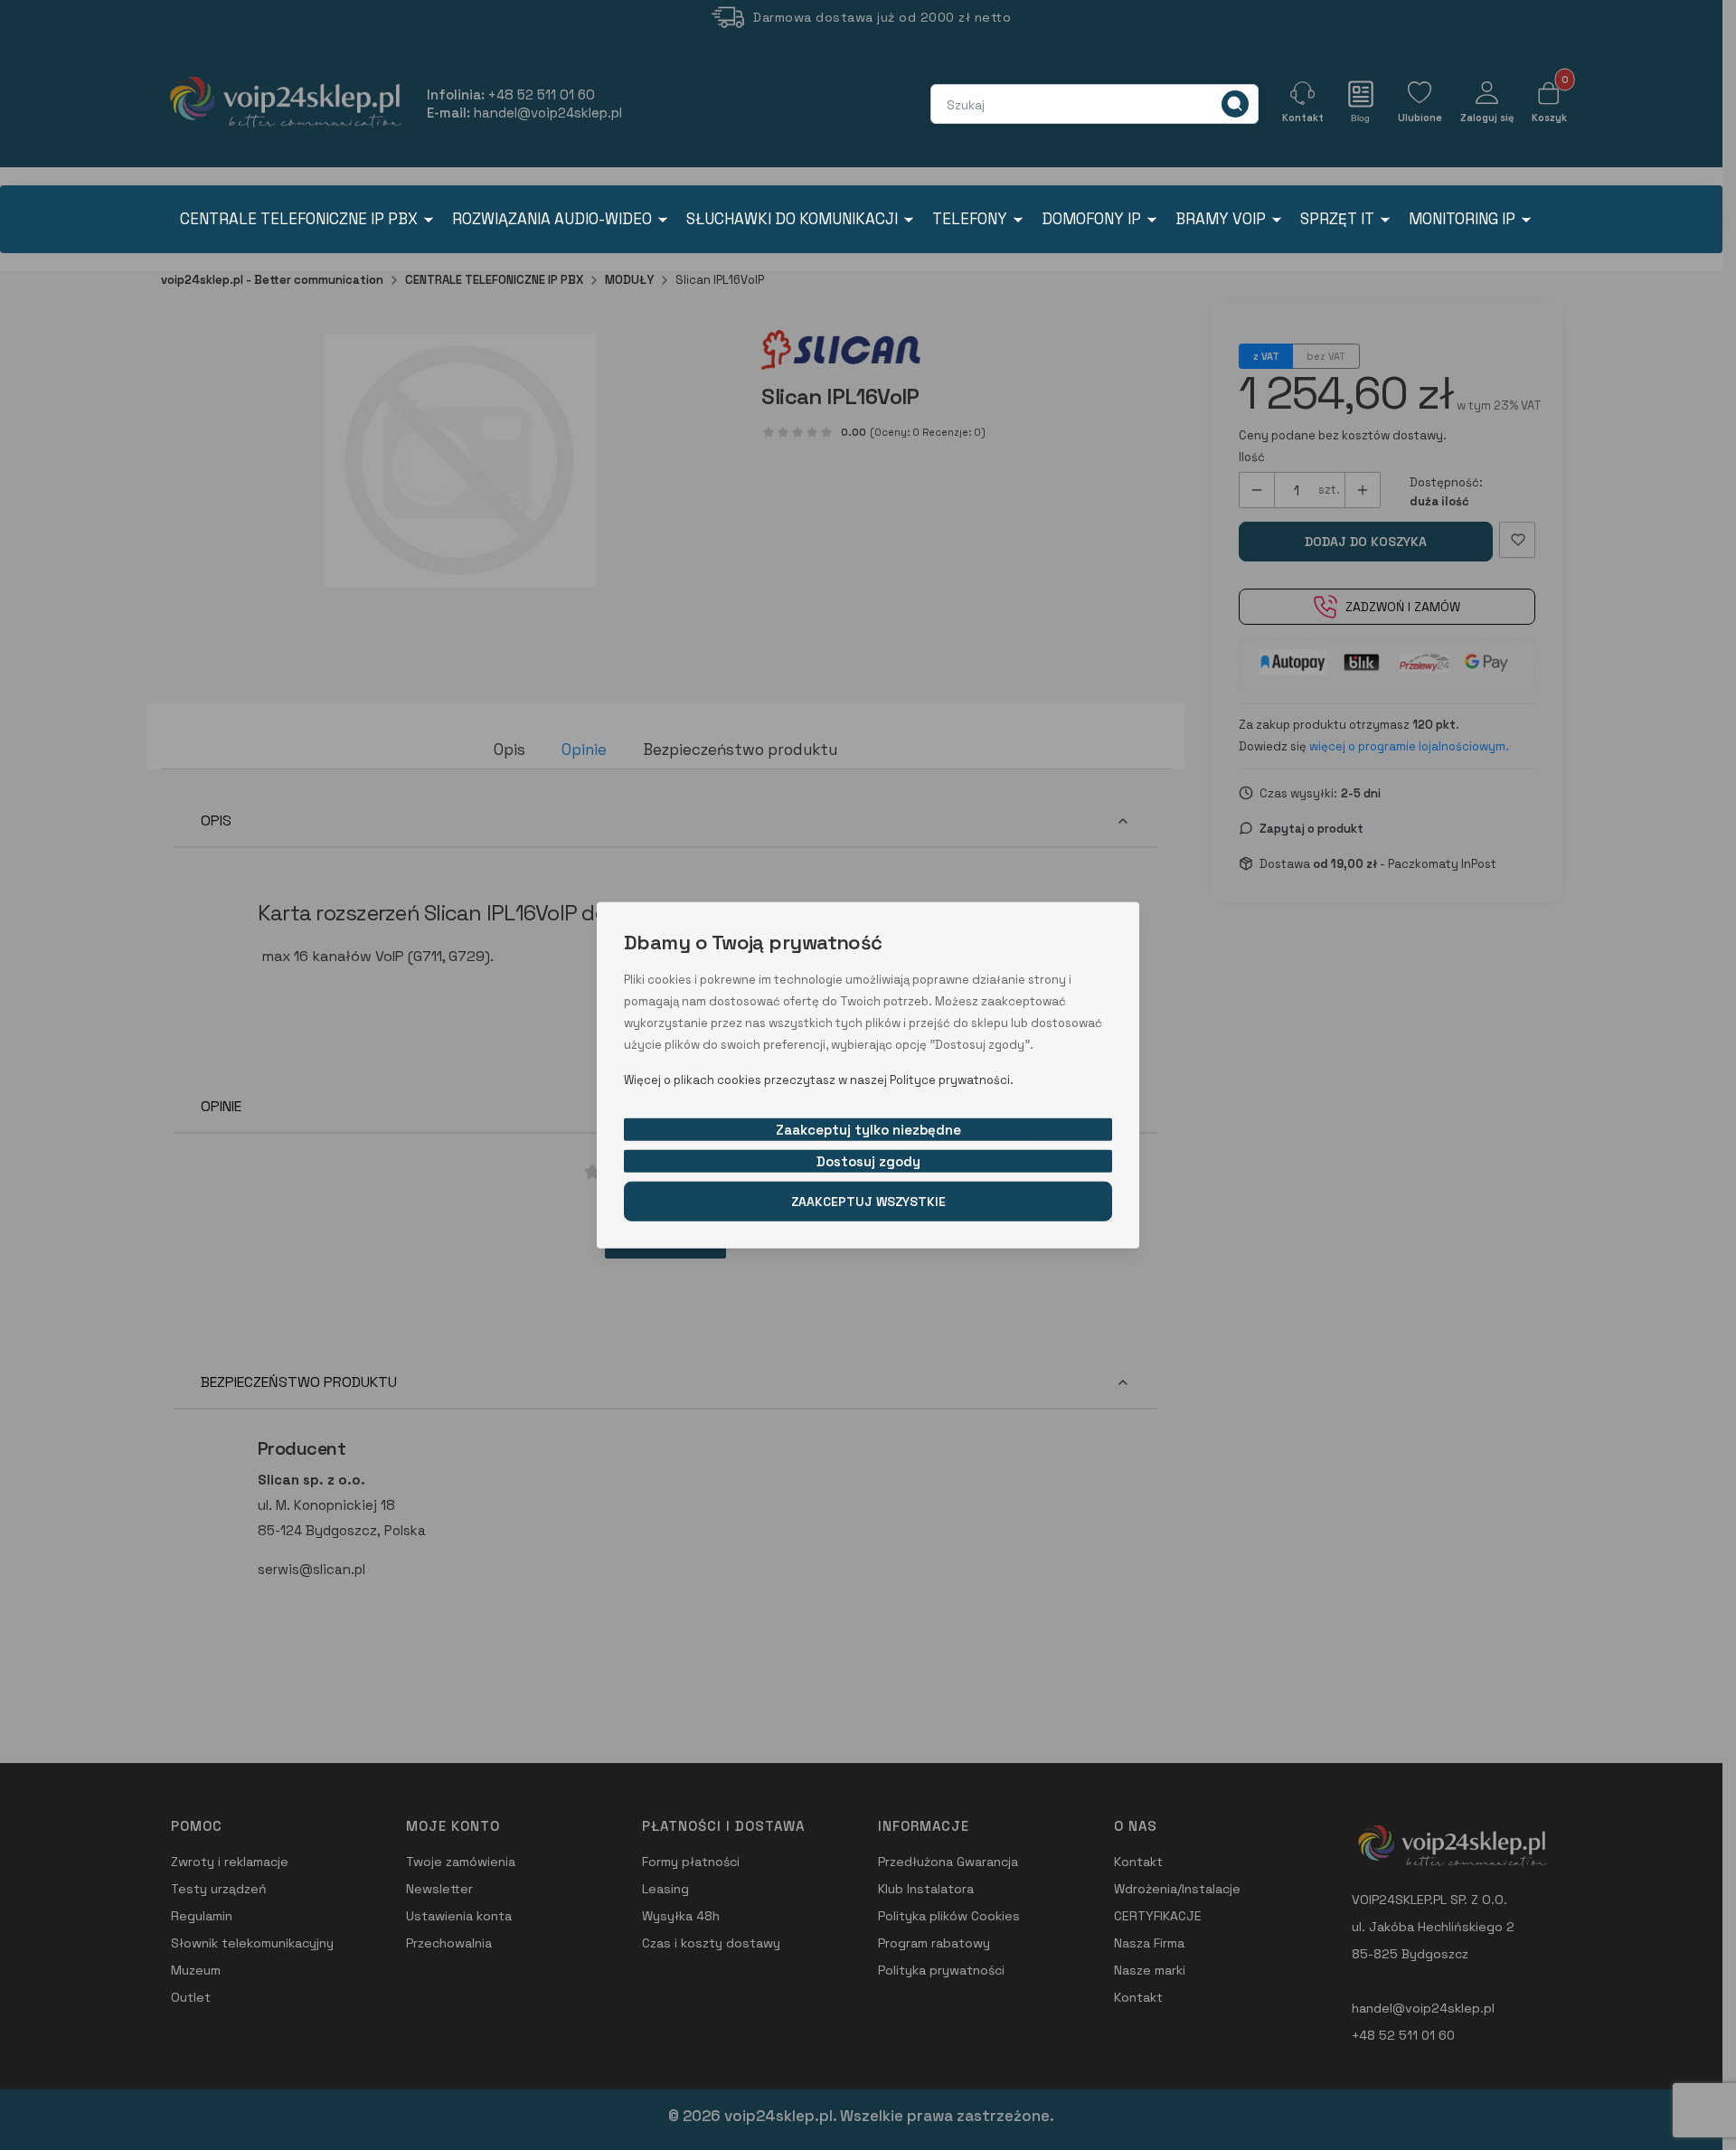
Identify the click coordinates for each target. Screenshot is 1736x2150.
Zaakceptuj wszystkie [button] (868, 1201)
